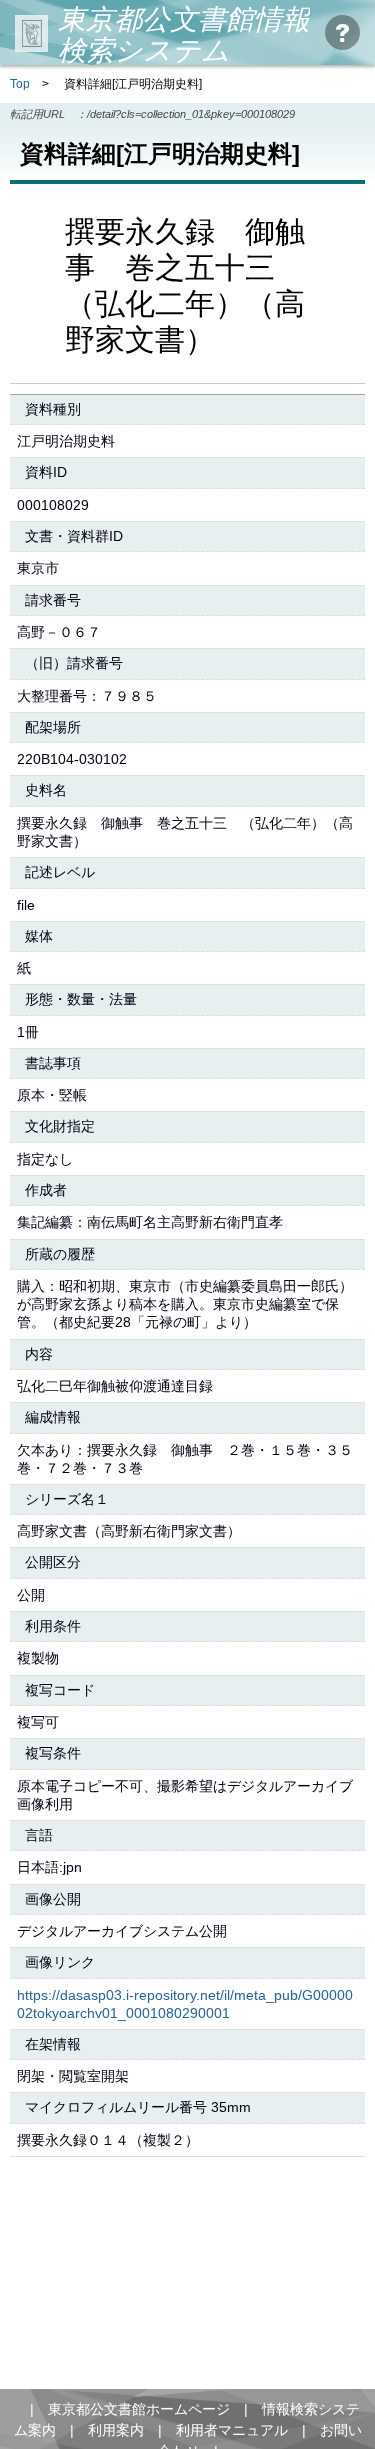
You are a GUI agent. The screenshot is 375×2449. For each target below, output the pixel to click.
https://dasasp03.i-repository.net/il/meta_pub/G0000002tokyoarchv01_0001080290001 (185, 2004)
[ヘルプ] (342, 32)
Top (20, 84)
